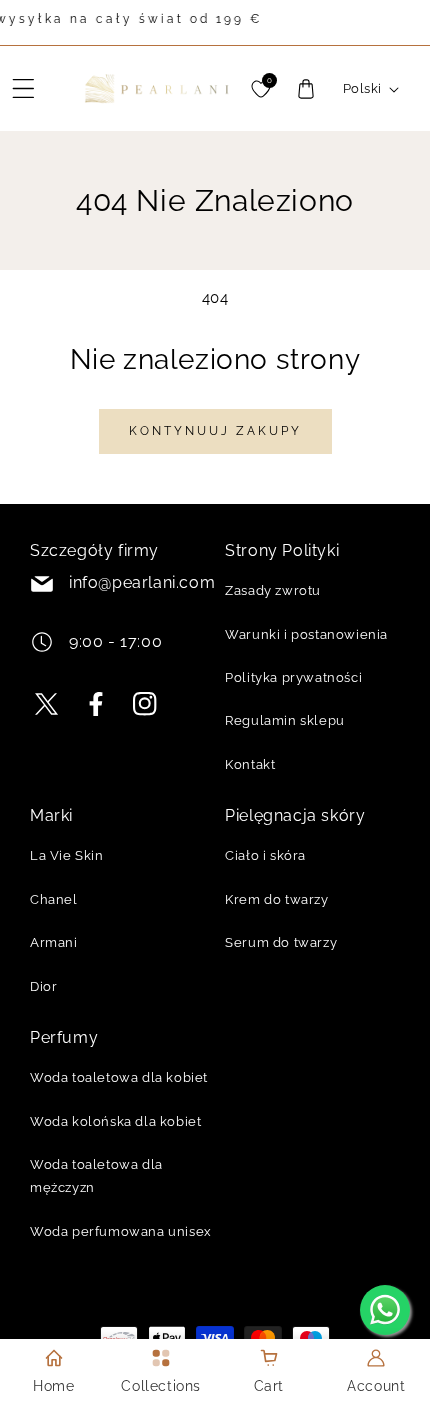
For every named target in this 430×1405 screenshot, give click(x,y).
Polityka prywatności (293, 677)
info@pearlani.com (142, 582)
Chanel (54, 899)
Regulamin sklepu (285, 720)
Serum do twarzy (281, 942)
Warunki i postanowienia (306, 634)
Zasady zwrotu (273, 590)
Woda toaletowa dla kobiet (119, 1077)
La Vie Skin (67, 855)
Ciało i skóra (265, 855)
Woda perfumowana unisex (121, 1231)
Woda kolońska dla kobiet (115, 1121)
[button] (24, 89)
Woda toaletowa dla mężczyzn (96, 1176)
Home (53, 1386)
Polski (362, 88)
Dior (43, 986)
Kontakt (250, 764)
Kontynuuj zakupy (215, 431)
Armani (54, 942)
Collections (161, 1386)
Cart (269, 1386)
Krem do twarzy (276, 899)
